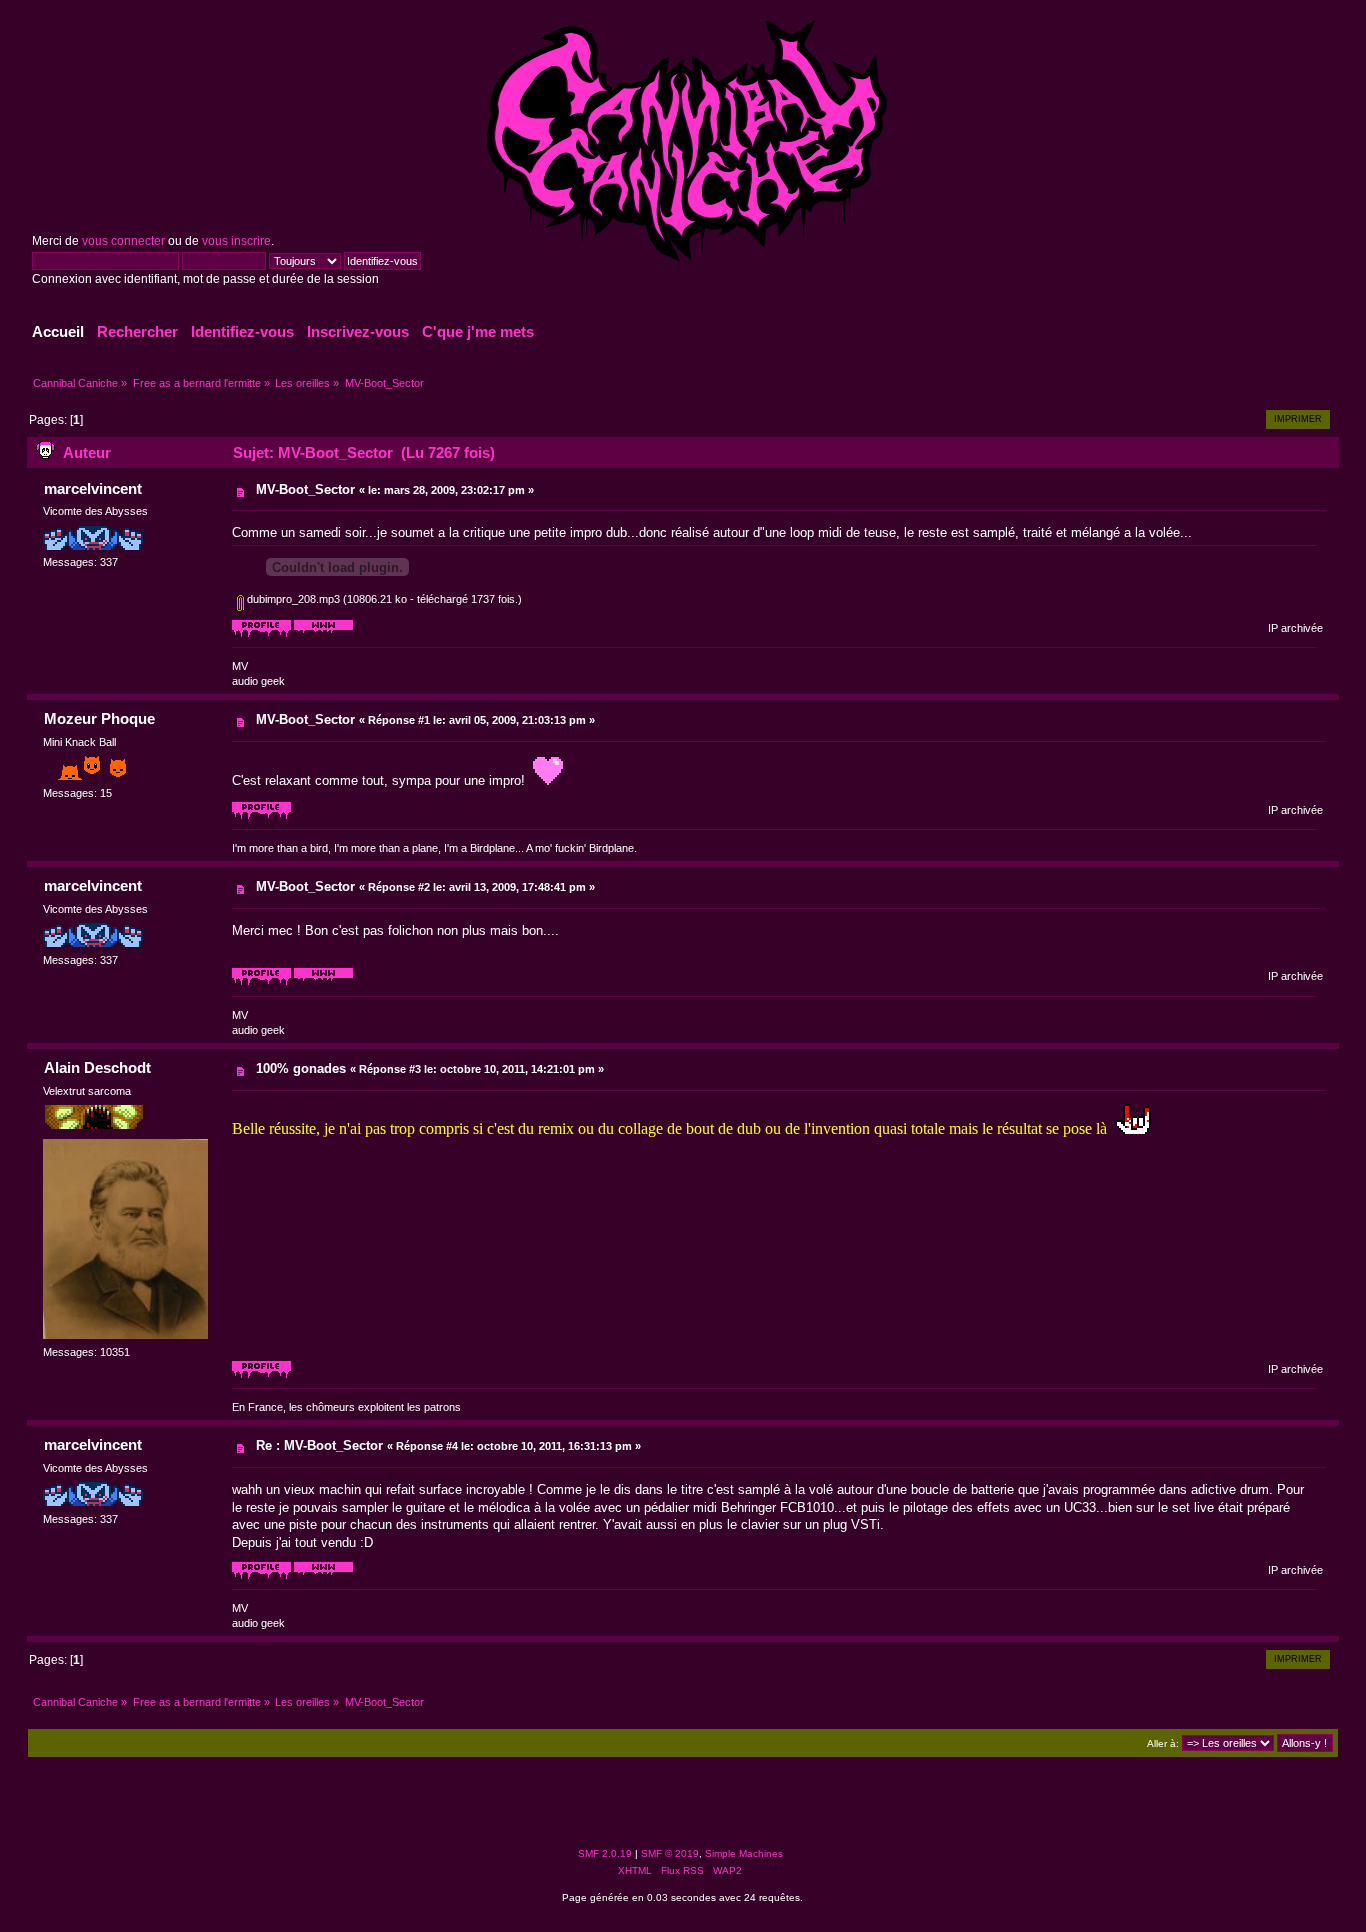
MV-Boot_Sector (305, 489)
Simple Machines (744, 1853)
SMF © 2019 (670, 1853)
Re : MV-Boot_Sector (319, 1445)
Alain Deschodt (97, 1067)
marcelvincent (93, 488)
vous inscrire (236, 241)
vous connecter (123, 241)
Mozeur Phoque (99, 718)
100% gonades (301, 1068)
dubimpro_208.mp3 (292, 599)
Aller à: (1163, 1743)
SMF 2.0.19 (605, 1853)
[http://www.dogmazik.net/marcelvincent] (323, 634)
